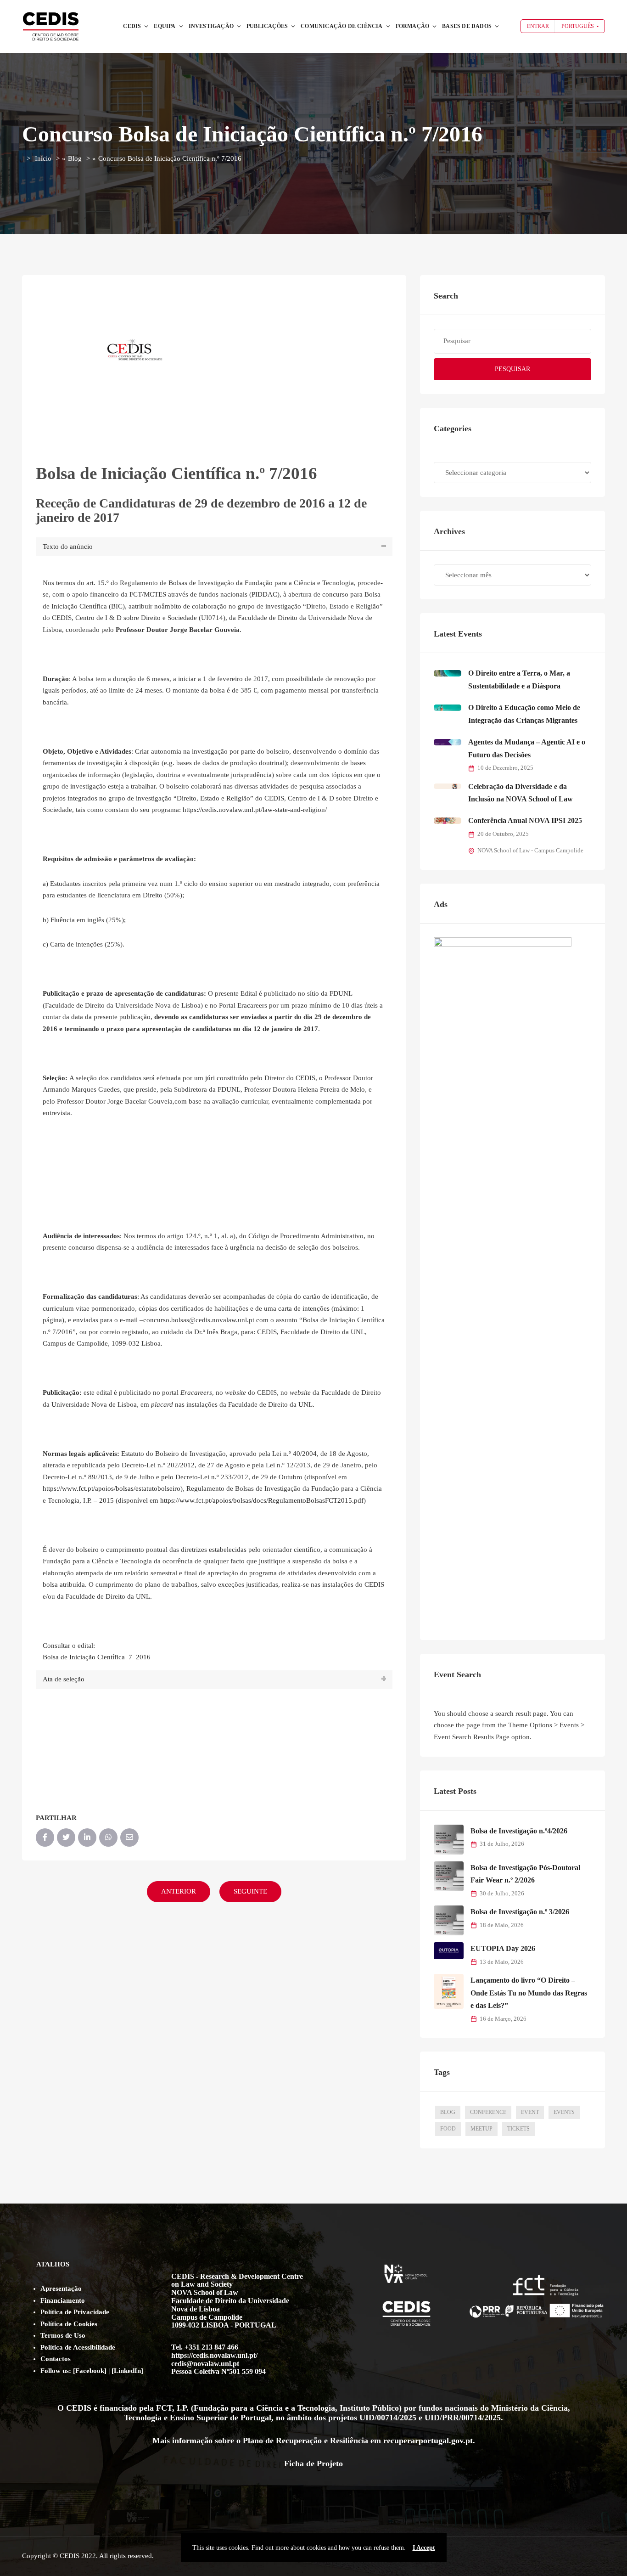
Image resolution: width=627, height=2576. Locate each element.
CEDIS (132, 26)
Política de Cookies (69, 2324)
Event (530, 2112)
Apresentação (61, 2289)
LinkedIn (127, 2371)
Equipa (165, 26)
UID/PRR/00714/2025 (463, 2418)
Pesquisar (512, 369)
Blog (75, 158)
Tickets (518, 2129)
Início (43, 158)
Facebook (90, 2371)
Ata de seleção (64, 1679)
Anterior (179, 1891)
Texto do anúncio (68, 547)
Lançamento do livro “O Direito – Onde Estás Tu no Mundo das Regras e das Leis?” (529, 1993)
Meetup (481, 2129)
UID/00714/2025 (388, 2418)
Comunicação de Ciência (341, 26)
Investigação (211, 26)
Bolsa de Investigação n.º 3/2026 (520, 1912)
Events (564, 2112)
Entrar (538, 26)
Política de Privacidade (75, 2312)
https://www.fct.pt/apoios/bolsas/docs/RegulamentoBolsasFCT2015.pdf (262, 1500)
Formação (413, 26)
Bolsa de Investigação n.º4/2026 (519, 1831)
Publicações (267, 26)
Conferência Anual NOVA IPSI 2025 (525, 820)
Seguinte (250, 1891)
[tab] (214, 547)
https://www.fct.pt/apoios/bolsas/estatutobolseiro (112, 1488)
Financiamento (63, 2300)
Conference (488, 2112)
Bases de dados (467, 26)
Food (448, 2129)
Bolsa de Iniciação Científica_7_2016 (97, 1657)
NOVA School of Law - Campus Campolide (530, 851)
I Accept (424, 2548)
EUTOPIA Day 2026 (503, 1948)
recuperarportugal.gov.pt (428, 2441)
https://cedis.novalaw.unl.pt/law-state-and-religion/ (255, 810)
